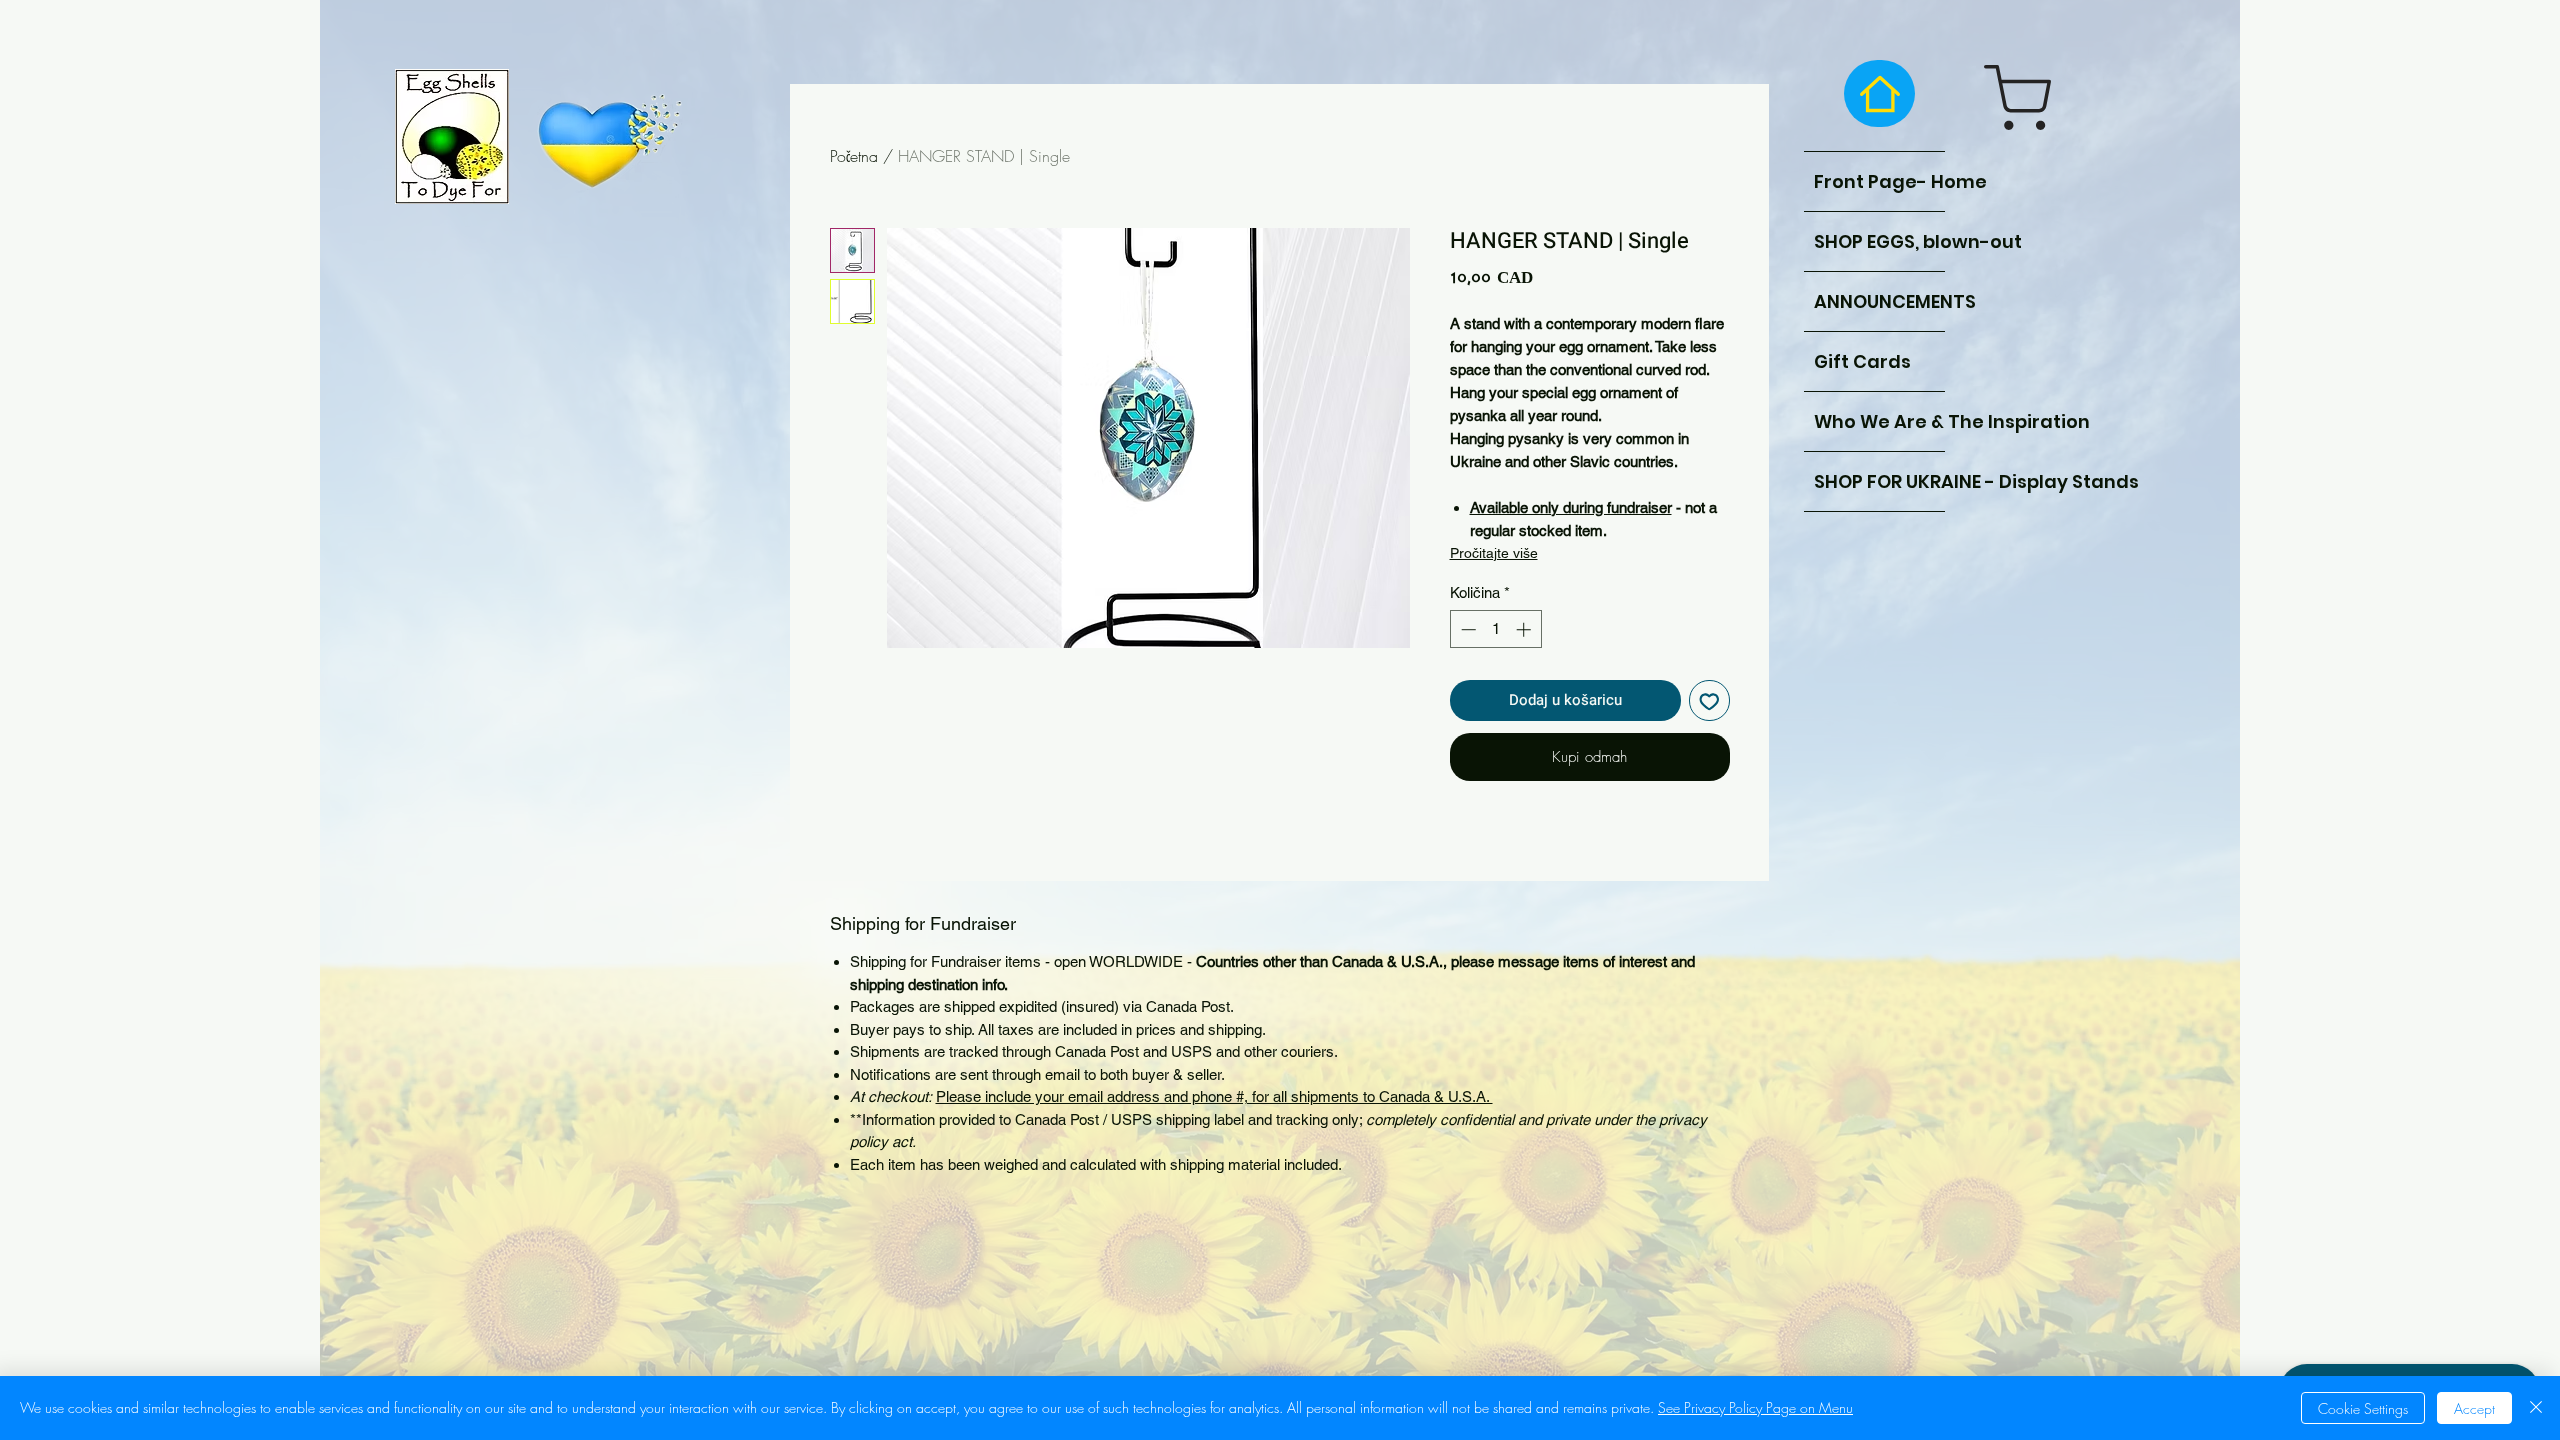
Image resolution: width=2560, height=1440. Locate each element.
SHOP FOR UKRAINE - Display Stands (1879, 481)
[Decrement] (1466, 629)
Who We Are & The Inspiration (1879, 421)
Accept (2474, 1408)
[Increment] (1525, 629)
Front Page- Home (1879, 181)
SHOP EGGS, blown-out (1879, 241)
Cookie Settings (2363, 1408)
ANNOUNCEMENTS (1879, 301)
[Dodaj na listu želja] (1709, 700)
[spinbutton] (1495, 629)
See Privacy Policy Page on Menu (1755, 1407)
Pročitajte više (1494, 553)
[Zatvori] (2536, 1408)
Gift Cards (1862, 361)
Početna (854, 156)
